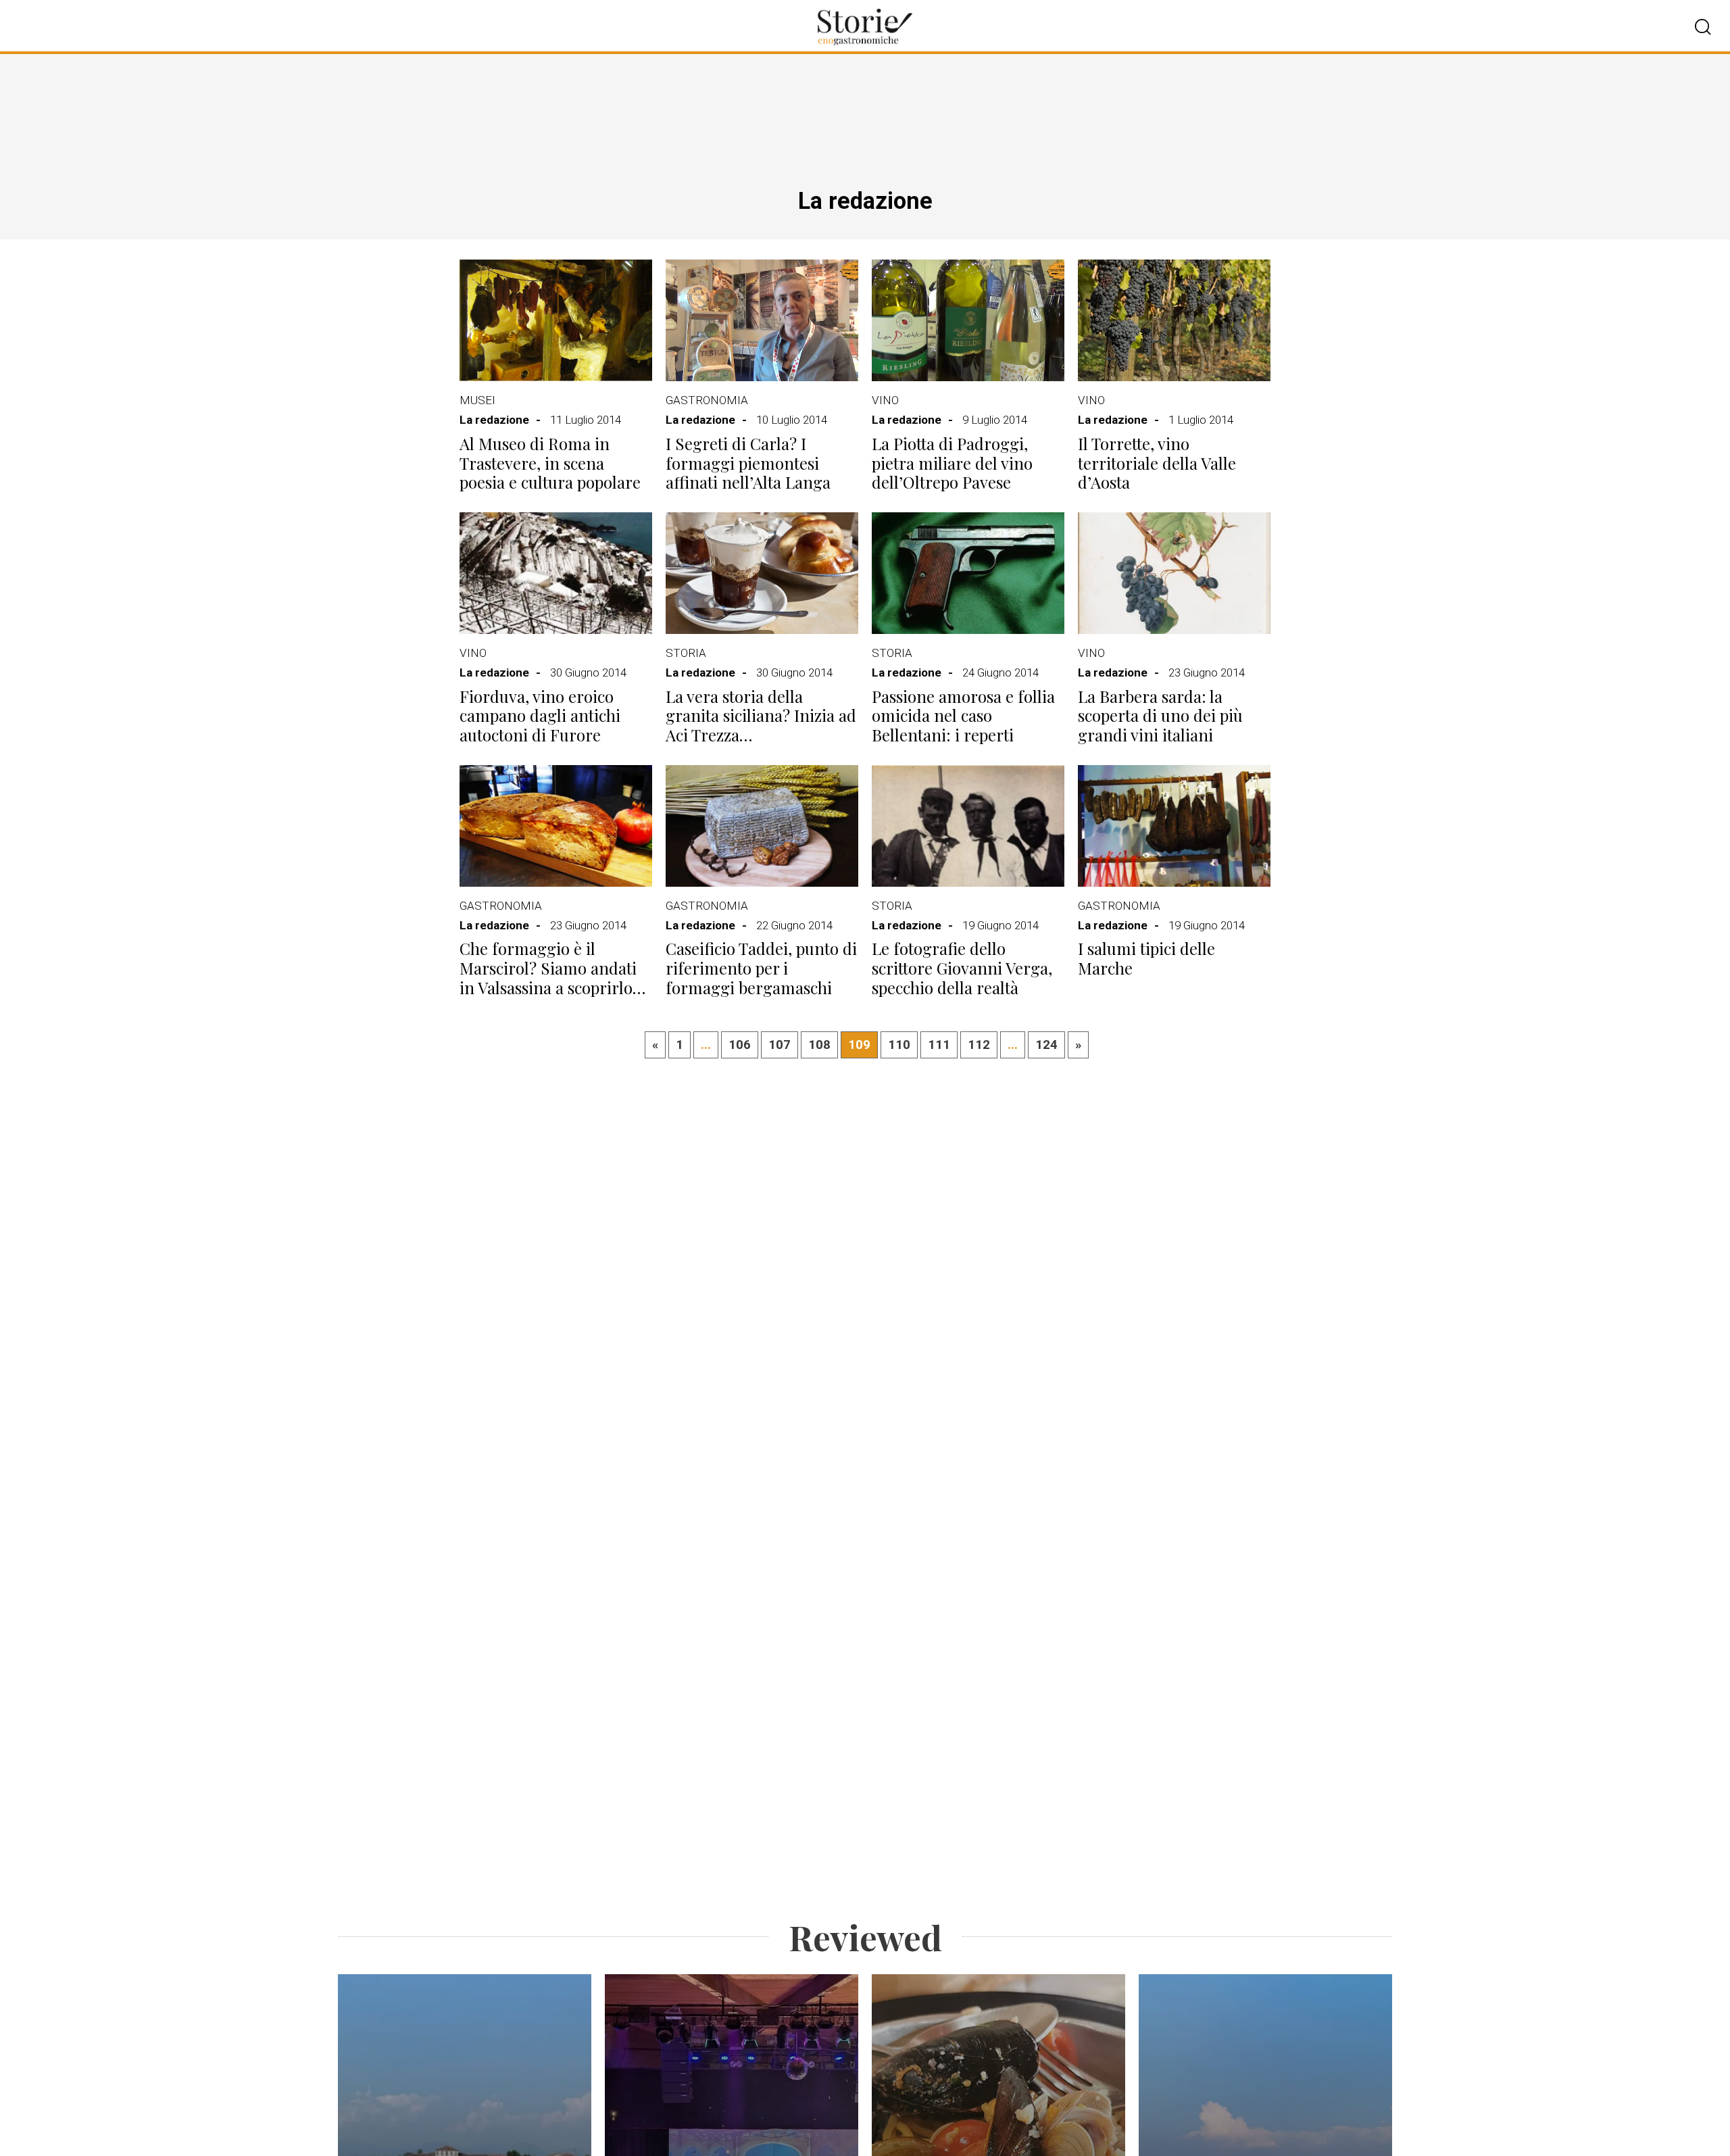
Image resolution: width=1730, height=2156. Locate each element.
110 (899, 1045)
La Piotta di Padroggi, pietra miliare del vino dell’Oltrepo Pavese (952, 463)
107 (780, 1045)
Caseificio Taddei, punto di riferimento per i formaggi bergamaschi (761, 968)
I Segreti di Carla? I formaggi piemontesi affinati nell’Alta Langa (748, 463)
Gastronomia (707, 400)
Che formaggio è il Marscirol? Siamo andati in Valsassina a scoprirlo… (552, 968)
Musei (477, 400)
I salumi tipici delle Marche (1146, 958)
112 (979, 1045)
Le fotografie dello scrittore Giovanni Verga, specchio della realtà (962, 968)
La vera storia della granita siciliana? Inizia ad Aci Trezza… (761, 716)
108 (819, 1045)
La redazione (494, 420)
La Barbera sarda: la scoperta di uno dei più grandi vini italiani (1160, 716)
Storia (686, 653)
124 (1046, 1045)
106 (740, 1045)
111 (939, 1045)
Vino (885, 400)
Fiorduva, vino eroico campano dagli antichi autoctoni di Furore (540, 716)
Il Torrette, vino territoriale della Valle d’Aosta (1157, 463)
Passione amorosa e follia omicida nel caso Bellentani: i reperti (963, 716)
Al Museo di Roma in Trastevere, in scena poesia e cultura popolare (550, 463)
